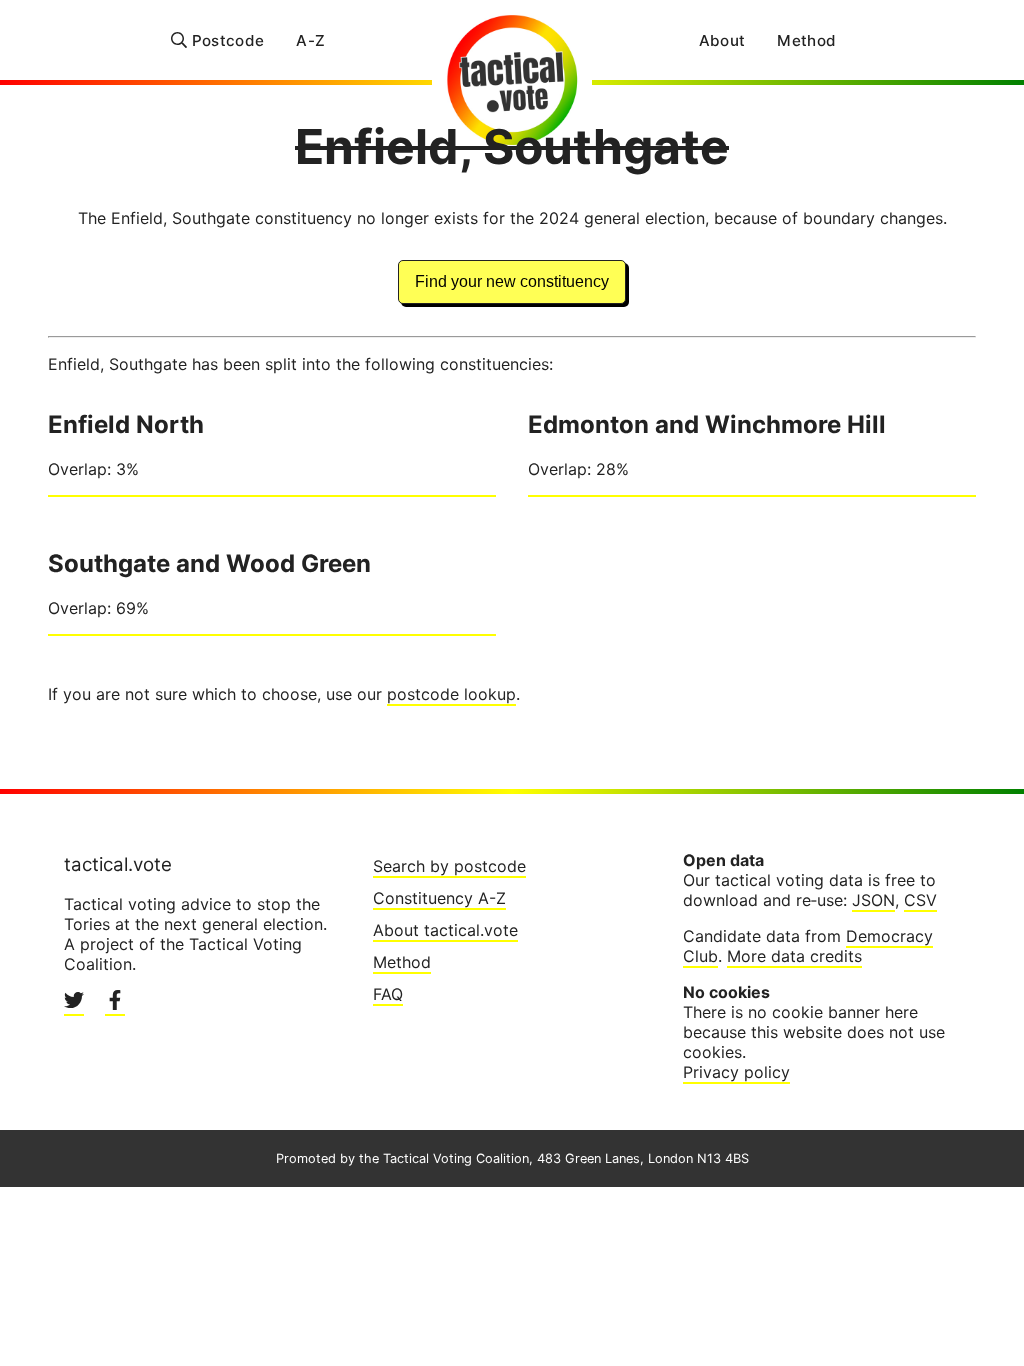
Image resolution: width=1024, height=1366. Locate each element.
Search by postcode (449, 866)
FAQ (388, 994)
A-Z (310, 40)
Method (806, 40)
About (722, 40)
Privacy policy (736, 1072)
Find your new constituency (512, 281)
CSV (920, 900)
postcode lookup (451, 694)
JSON (873, 900)
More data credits (794, 956)
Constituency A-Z (439, 898)
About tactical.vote (445, 930)
